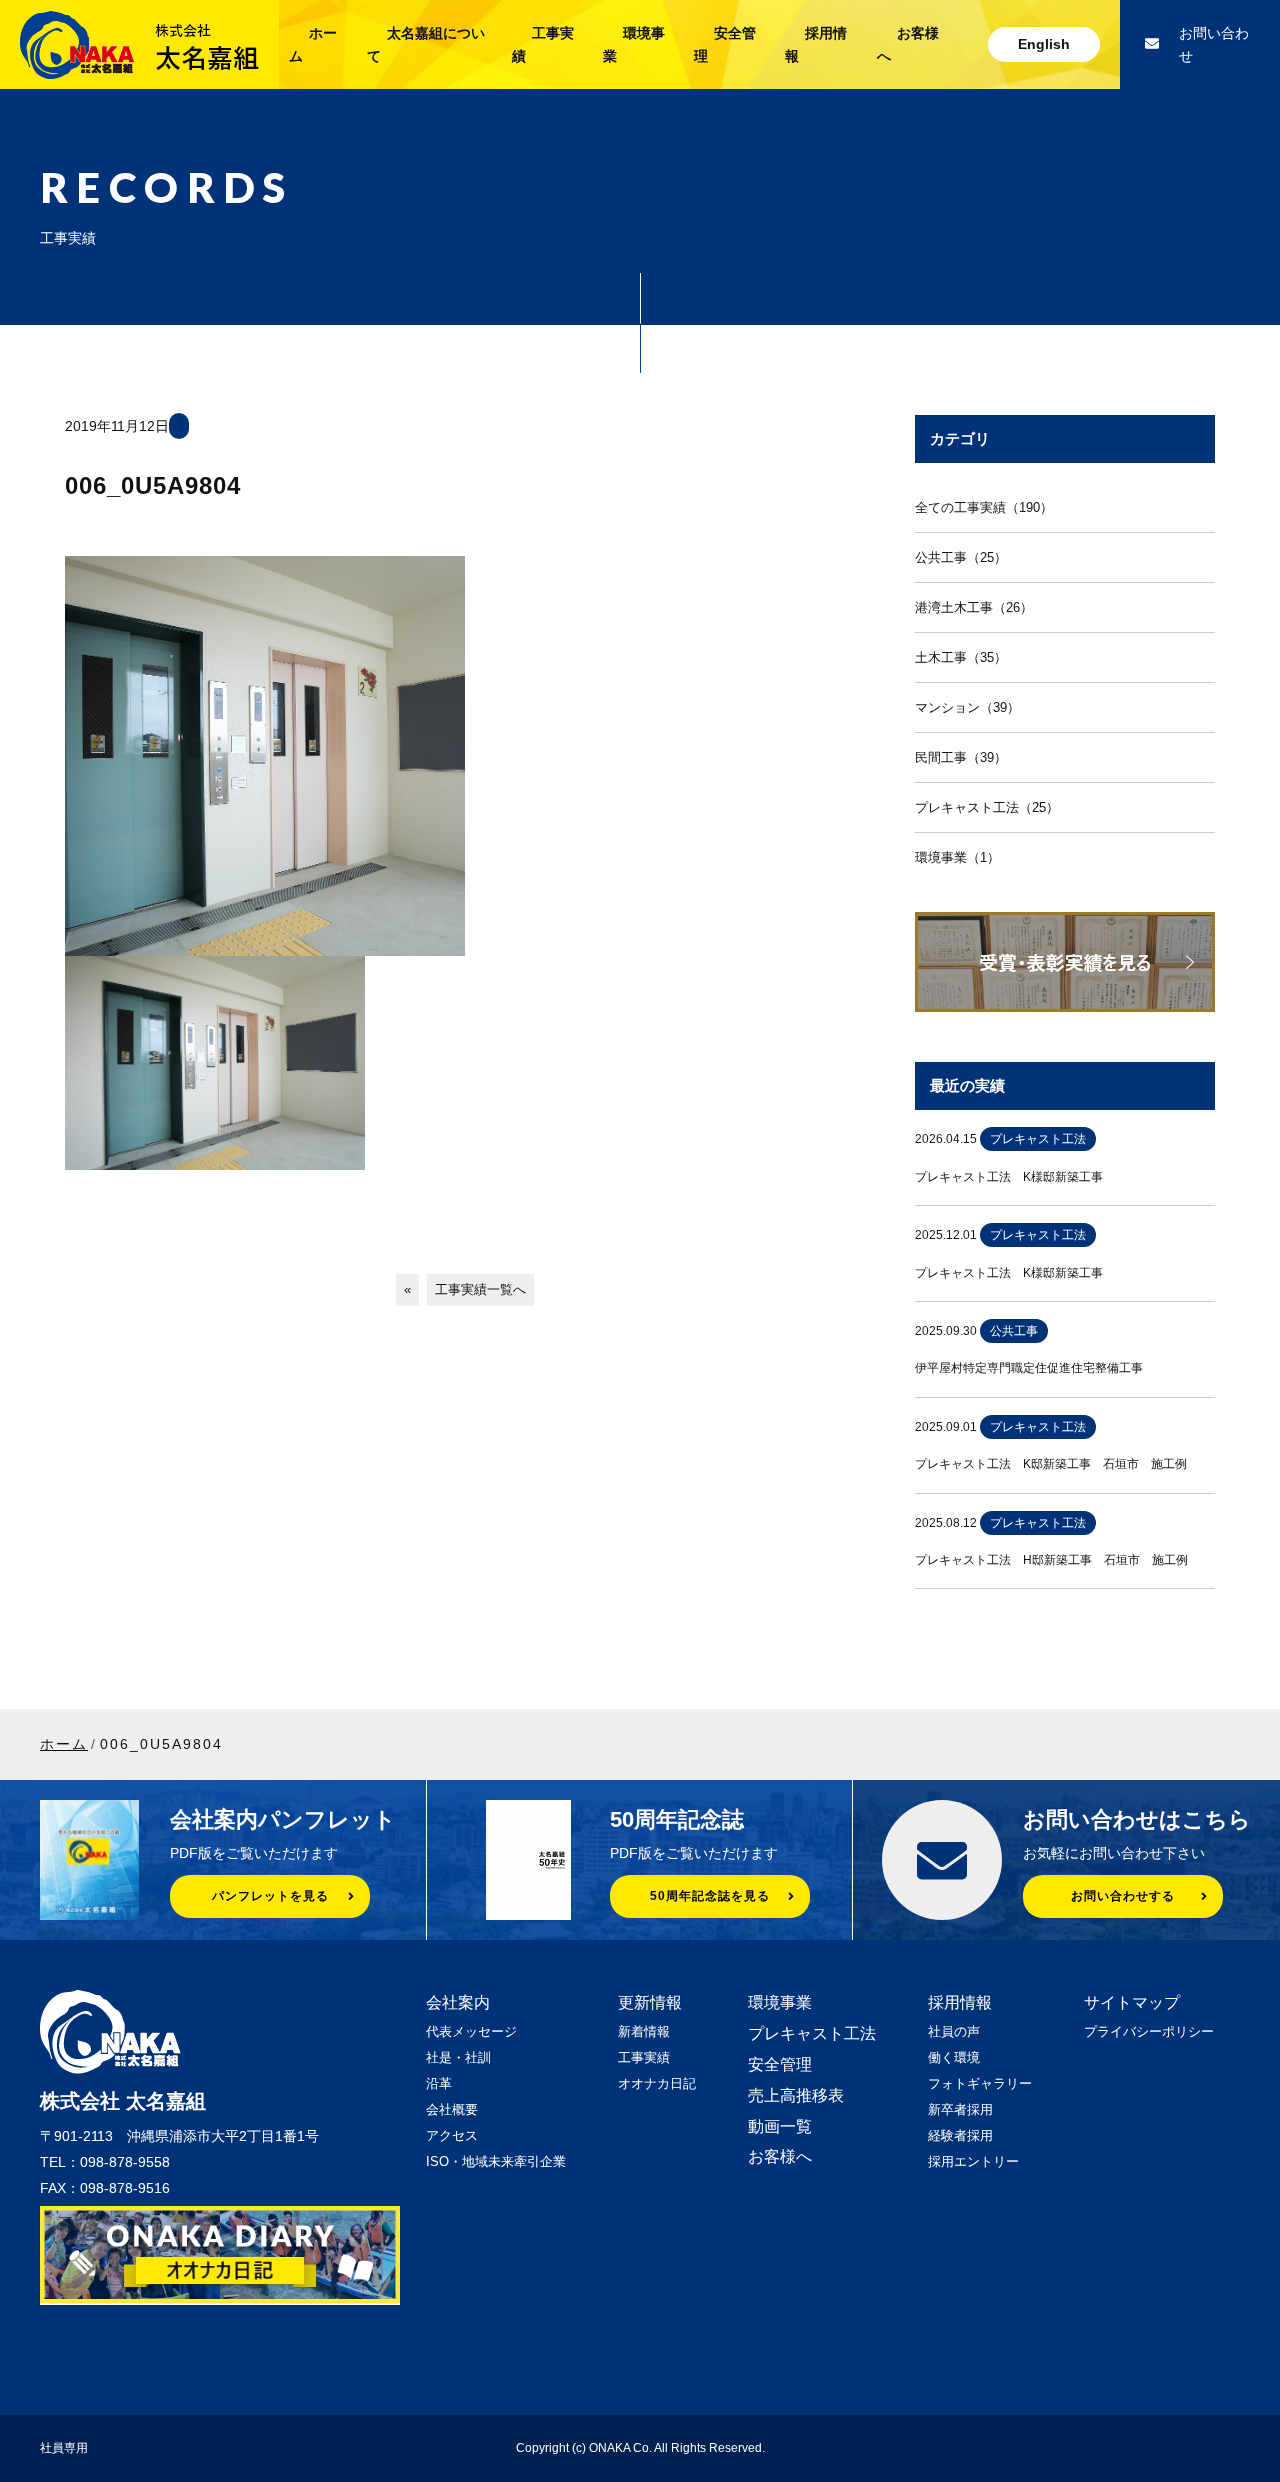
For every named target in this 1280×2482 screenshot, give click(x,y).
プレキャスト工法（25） (987, 807)
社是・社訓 (458, 2057)
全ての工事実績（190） (984, 507)
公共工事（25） (961, 557)
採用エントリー (973, 2161)
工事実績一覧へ (480, 1289)
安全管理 (780, 2064)
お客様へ (780, 2156)
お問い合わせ (1214, 44)
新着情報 (644, 2031)
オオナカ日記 (657, 2083)
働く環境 (954, 2057)
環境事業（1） (957, 857)
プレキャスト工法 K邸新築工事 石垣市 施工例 (1051, 1464)
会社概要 (452, 2109)
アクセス (452, 2135)
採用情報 (960, 2002)
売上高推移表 (796, 2095)
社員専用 (64, 2448)
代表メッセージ (471, 2031)
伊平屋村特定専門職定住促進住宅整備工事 (1029, 1368)
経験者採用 (960, 2135)
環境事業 (780, 2002)
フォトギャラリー (980, 2083)
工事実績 (644, 2057)
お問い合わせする (1123, 1896)
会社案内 (458, 2002)
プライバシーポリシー (1149, 2031)
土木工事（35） (961, 657)
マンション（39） (967, 707)
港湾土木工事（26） (974, 607)
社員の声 (954, 2031)
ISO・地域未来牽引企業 (496, 2161)
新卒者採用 (960, 2109)
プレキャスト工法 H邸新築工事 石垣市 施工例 (1051, 1560)
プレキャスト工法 (812, 2033)
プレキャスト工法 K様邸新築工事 (1009, 1177)
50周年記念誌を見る (710, 1896)
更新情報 (650, 2002)
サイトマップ (1132, 2002)
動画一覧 (780, 2126)
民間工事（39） (961, 757)
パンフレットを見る (270, 1896)
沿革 (439, 2083)
